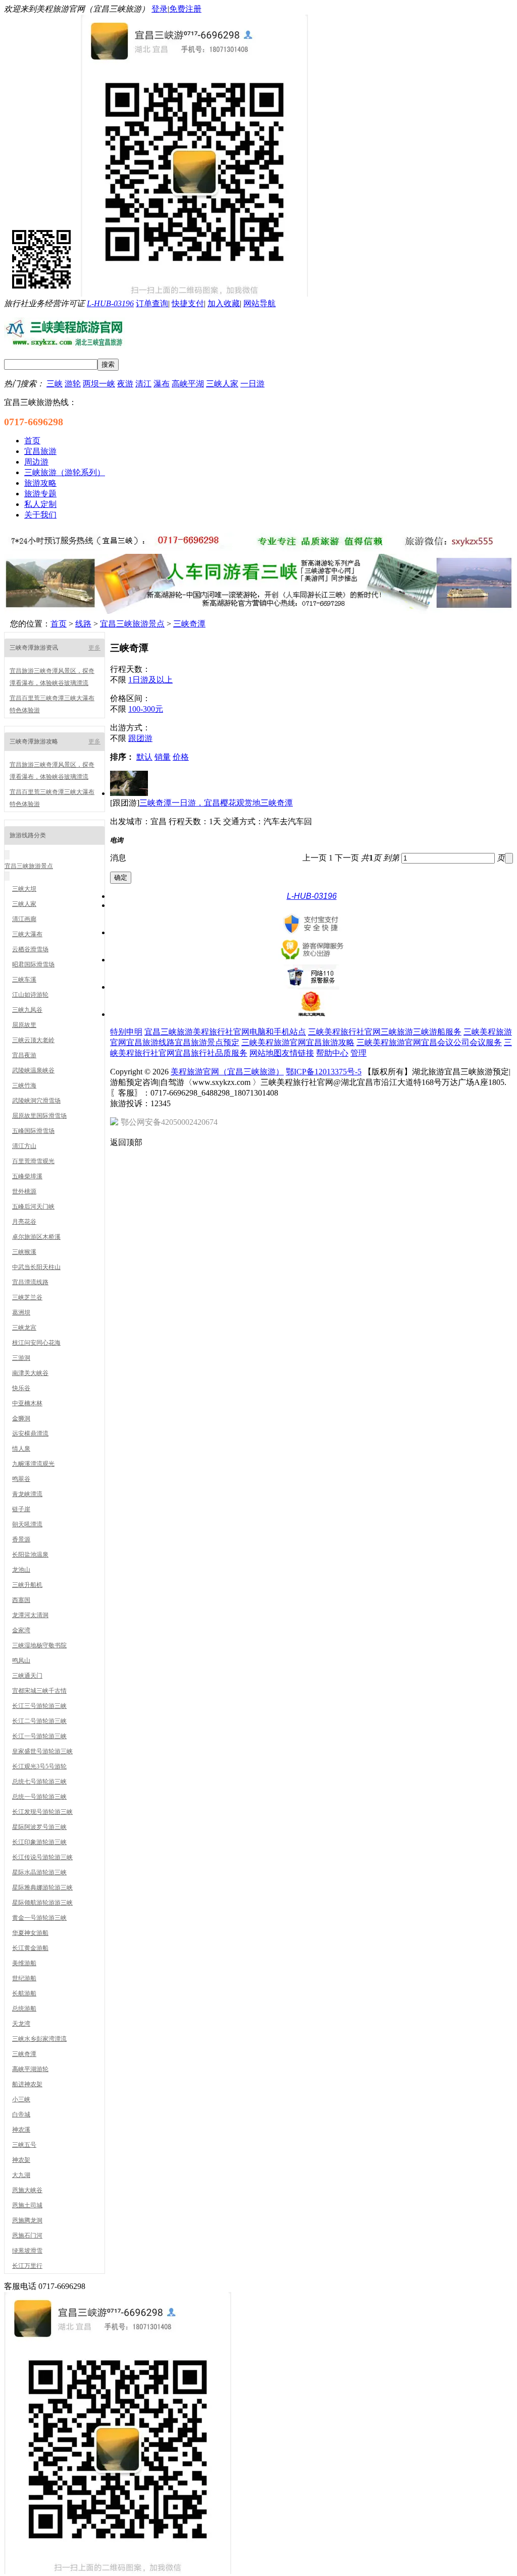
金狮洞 (21, 1418)
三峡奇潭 (189, 624)
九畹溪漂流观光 (33, 1464)
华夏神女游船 (30, 1933)
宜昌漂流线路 (30, 1282)
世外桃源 (24, 1191)
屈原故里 (24, 1025)
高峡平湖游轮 (30, 2069)
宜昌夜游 (24, 1055)
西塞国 (21, 1600)
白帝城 (21, 2114)
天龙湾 (21, 2024)
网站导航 (260, 303)
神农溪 (21, 2130)
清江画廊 (24, 919)
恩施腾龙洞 (27, 2220)
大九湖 (21, 2175)
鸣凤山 (21, 1661)
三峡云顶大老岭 (33, 1040)
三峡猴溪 (24, 1252)
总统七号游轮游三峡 (39, 1782)
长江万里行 (27, 2266)
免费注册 (185, 9)
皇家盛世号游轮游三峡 (42, 1751)
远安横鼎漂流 (30, 1434)
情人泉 (21, 1449)
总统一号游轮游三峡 (39, 1797)
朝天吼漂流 (27, 1524)
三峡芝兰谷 (27, 1297)
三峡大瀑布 (27, 934)
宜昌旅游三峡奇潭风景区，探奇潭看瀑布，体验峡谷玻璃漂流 (52, 677)
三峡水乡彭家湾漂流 (39, 2039)
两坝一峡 (99, 384)
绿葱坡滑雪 (27, 2251)
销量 (163, 757)
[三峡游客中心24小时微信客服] (118, 2571)
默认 (144, 757)
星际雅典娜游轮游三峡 (42, 1887)
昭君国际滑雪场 (33, 964)
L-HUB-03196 (110, 303)
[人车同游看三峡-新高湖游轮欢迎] (258, 611)
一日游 (252, 384)
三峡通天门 (27, 1676)
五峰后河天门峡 (33, 1207)
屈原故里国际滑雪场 (39, 1116)
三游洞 (21, 1358)
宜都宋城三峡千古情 (39, 1691)
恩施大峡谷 (27, 2190)
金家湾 (21, 1630)
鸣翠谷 (21, 1479)
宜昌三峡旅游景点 (132, 624)
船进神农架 (27, 2084)
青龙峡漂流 (27, 1494)
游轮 (73, 384)
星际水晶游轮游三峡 (39, 1872)
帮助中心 (332, 1053)
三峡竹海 (24, 1085)
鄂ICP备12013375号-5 (324, 1072)
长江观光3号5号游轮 (39, 1766)
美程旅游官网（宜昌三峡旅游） (227, 1072)
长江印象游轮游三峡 (39, 1842)
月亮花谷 (24, 1222)
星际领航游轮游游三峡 (42, 1903)
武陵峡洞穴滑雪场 (36, 1101)
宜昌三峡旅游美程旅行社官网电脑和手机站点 (225, 1032)
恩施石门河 (27, 2236)
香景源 (21, 1539)
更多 (94, 648)
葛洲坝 (21, 1312)
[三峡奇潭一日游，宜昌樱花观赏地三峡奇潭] (129, 793)
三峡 (55, 384)
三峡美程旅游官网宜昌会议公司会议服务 (429, 1042)
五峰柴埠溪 (27, 1176)
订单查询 (152, 303)
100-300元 (146, 709)
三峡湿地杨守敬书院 (39, 1645)
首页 (59, 624)
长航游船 (24, 1993)
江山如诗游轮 (30, 995)
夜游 (125, 384)
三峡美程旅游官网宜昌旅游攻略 (298, 1042)
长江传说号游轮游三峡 (42, 1857)
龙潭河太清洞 (30, 1615)
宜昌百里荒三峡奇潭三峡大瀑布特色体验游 (52, 704)
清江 (143, 384)
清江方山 (24, 1146)
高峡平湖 (188, 384)
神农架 (21, 2160)
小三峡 (21, 2099)
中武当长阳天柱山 (36, 1267)
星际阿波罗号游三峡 (39, 1827)
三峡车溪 (24, 980)
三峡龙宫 (24, 1328)
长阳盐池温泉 (30, 1555)
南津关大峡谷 (30, 1373)
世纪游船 (24, 1978)
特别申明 (126, 1032)
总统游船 (24, 2009)
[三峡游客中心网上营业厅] (258, 549)
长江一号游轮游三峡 (39, 1736)
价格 (181, 757)
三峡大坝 (24, 889)
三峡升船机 (27, 1585)
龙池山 (21, 1570)
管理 (358, 1053)
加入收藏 (224, 303)
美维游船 (24, 1963)
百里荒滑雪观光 (33, 1161)
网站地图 (266, 1053)
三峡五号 (24, 2145)
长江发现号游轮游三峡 (42, 1812)
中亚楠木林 (27, 1403)
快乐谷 (21, 1388)
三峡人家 (222, 384)
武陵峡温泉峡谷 (33, 1070)
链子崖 (21, 1509)
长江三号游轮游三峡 (39, 1706)
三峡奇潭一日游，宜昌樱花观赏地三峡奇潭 (216, 803)
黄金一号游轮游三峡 (39, 1918)
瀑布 (162, 384)
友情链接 (298, 1053)
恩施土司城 (27, 2205)
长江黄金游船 (30, 1948)
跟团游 (140, 738)
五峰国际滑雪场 (33, 1131)
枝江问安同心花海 (36, 1343)
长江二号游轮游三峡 (39, 1721)
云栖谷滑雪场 (30, 949)
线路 (83, 624)
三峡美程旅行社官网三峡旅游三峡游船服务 (385, 1032)
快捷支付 (188, 303)
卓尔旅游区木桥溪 (36, 1237)
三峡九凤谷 (27, 1010)
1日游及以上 (150, 680)
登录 (160, 9)
